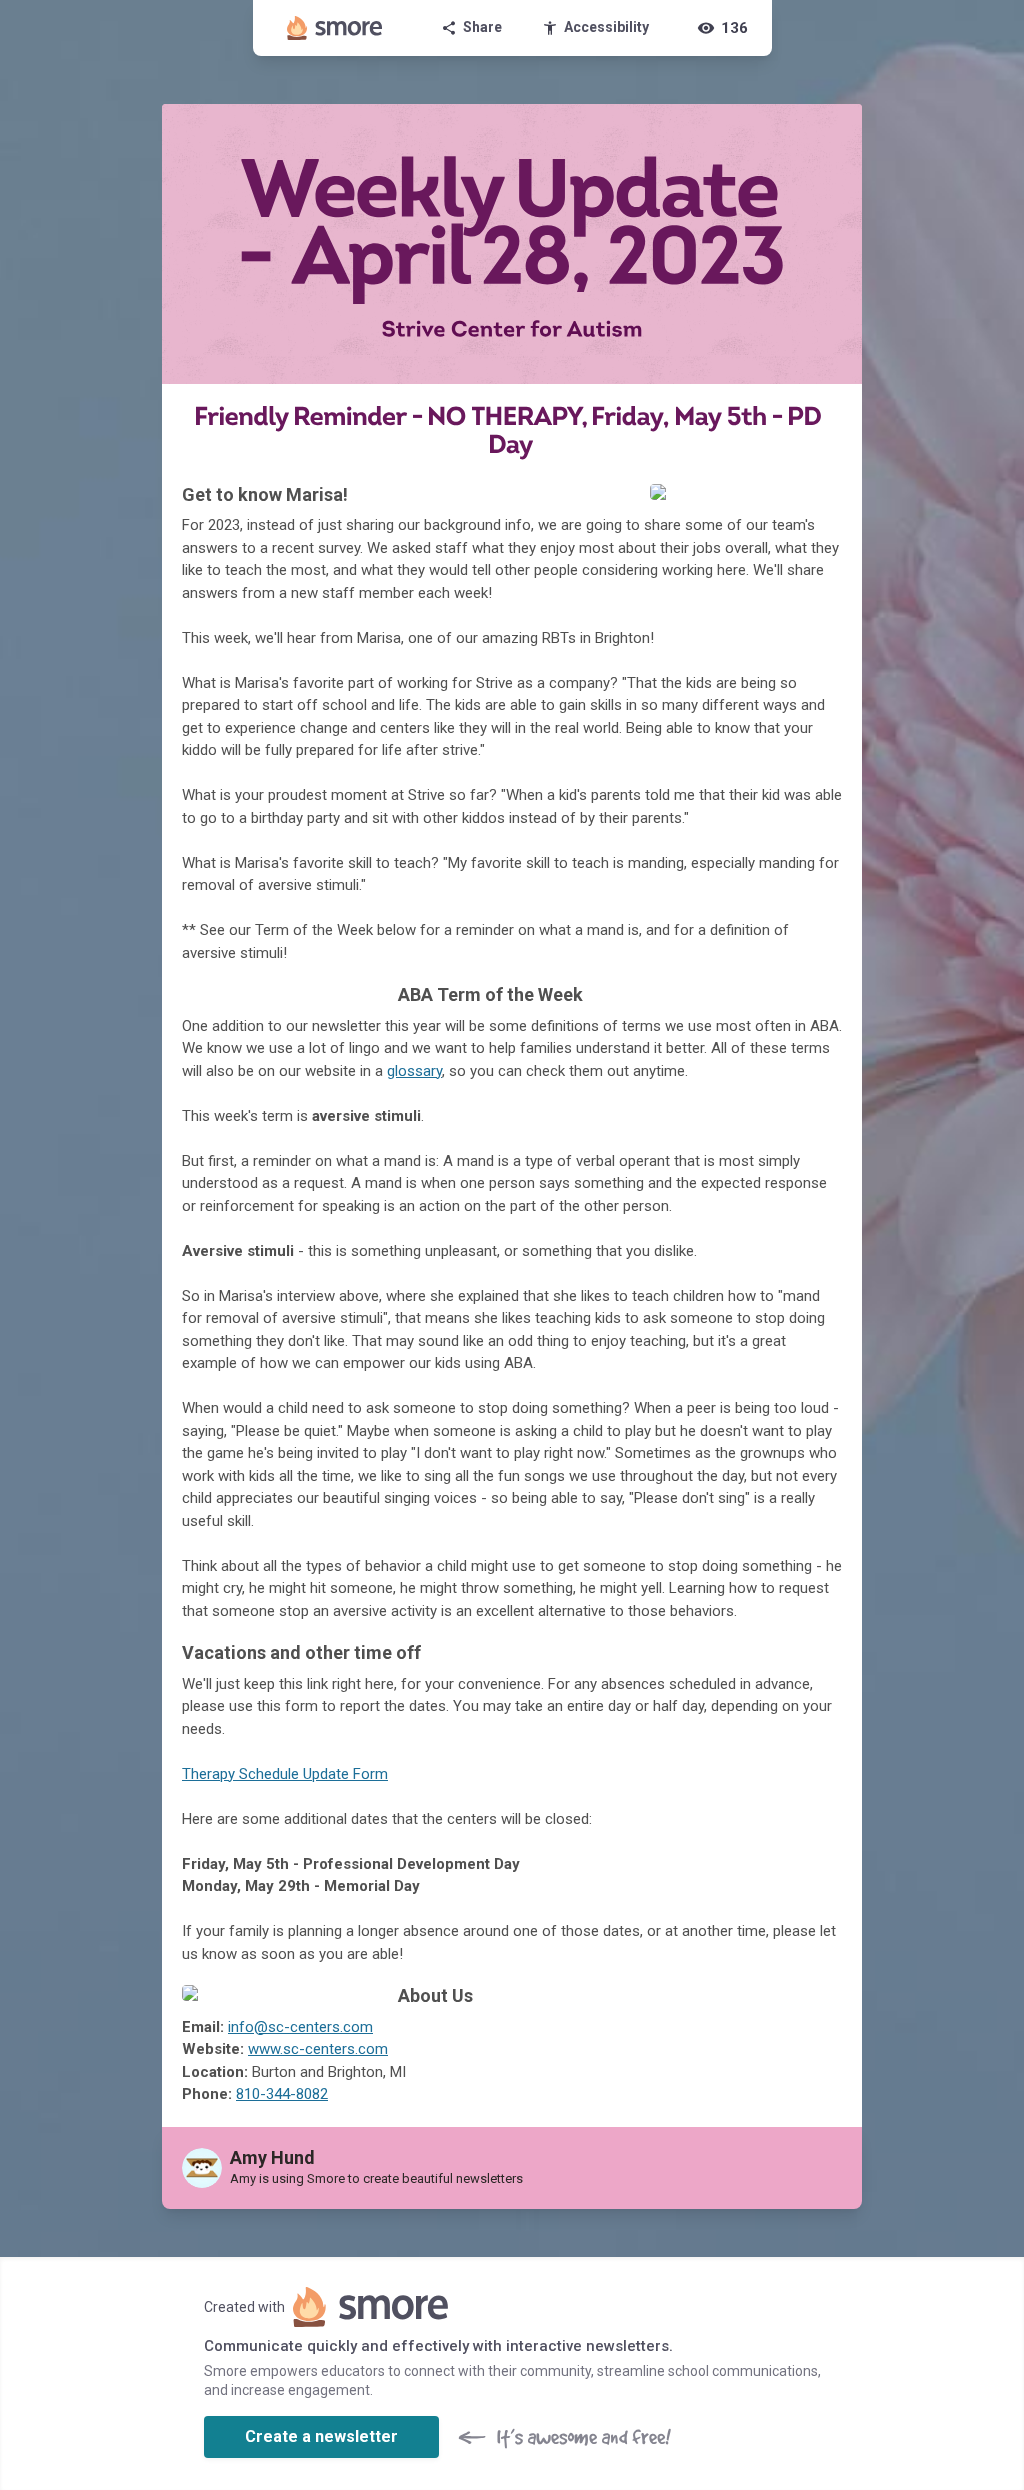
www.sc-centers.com (318, 2049)
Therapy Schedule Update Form (285, 1774)
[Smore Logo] (335, 28)
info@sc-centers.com (300, 2027)
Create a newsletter (321, 2436)
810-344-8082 (282, 2094)
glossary (414, 1071)
